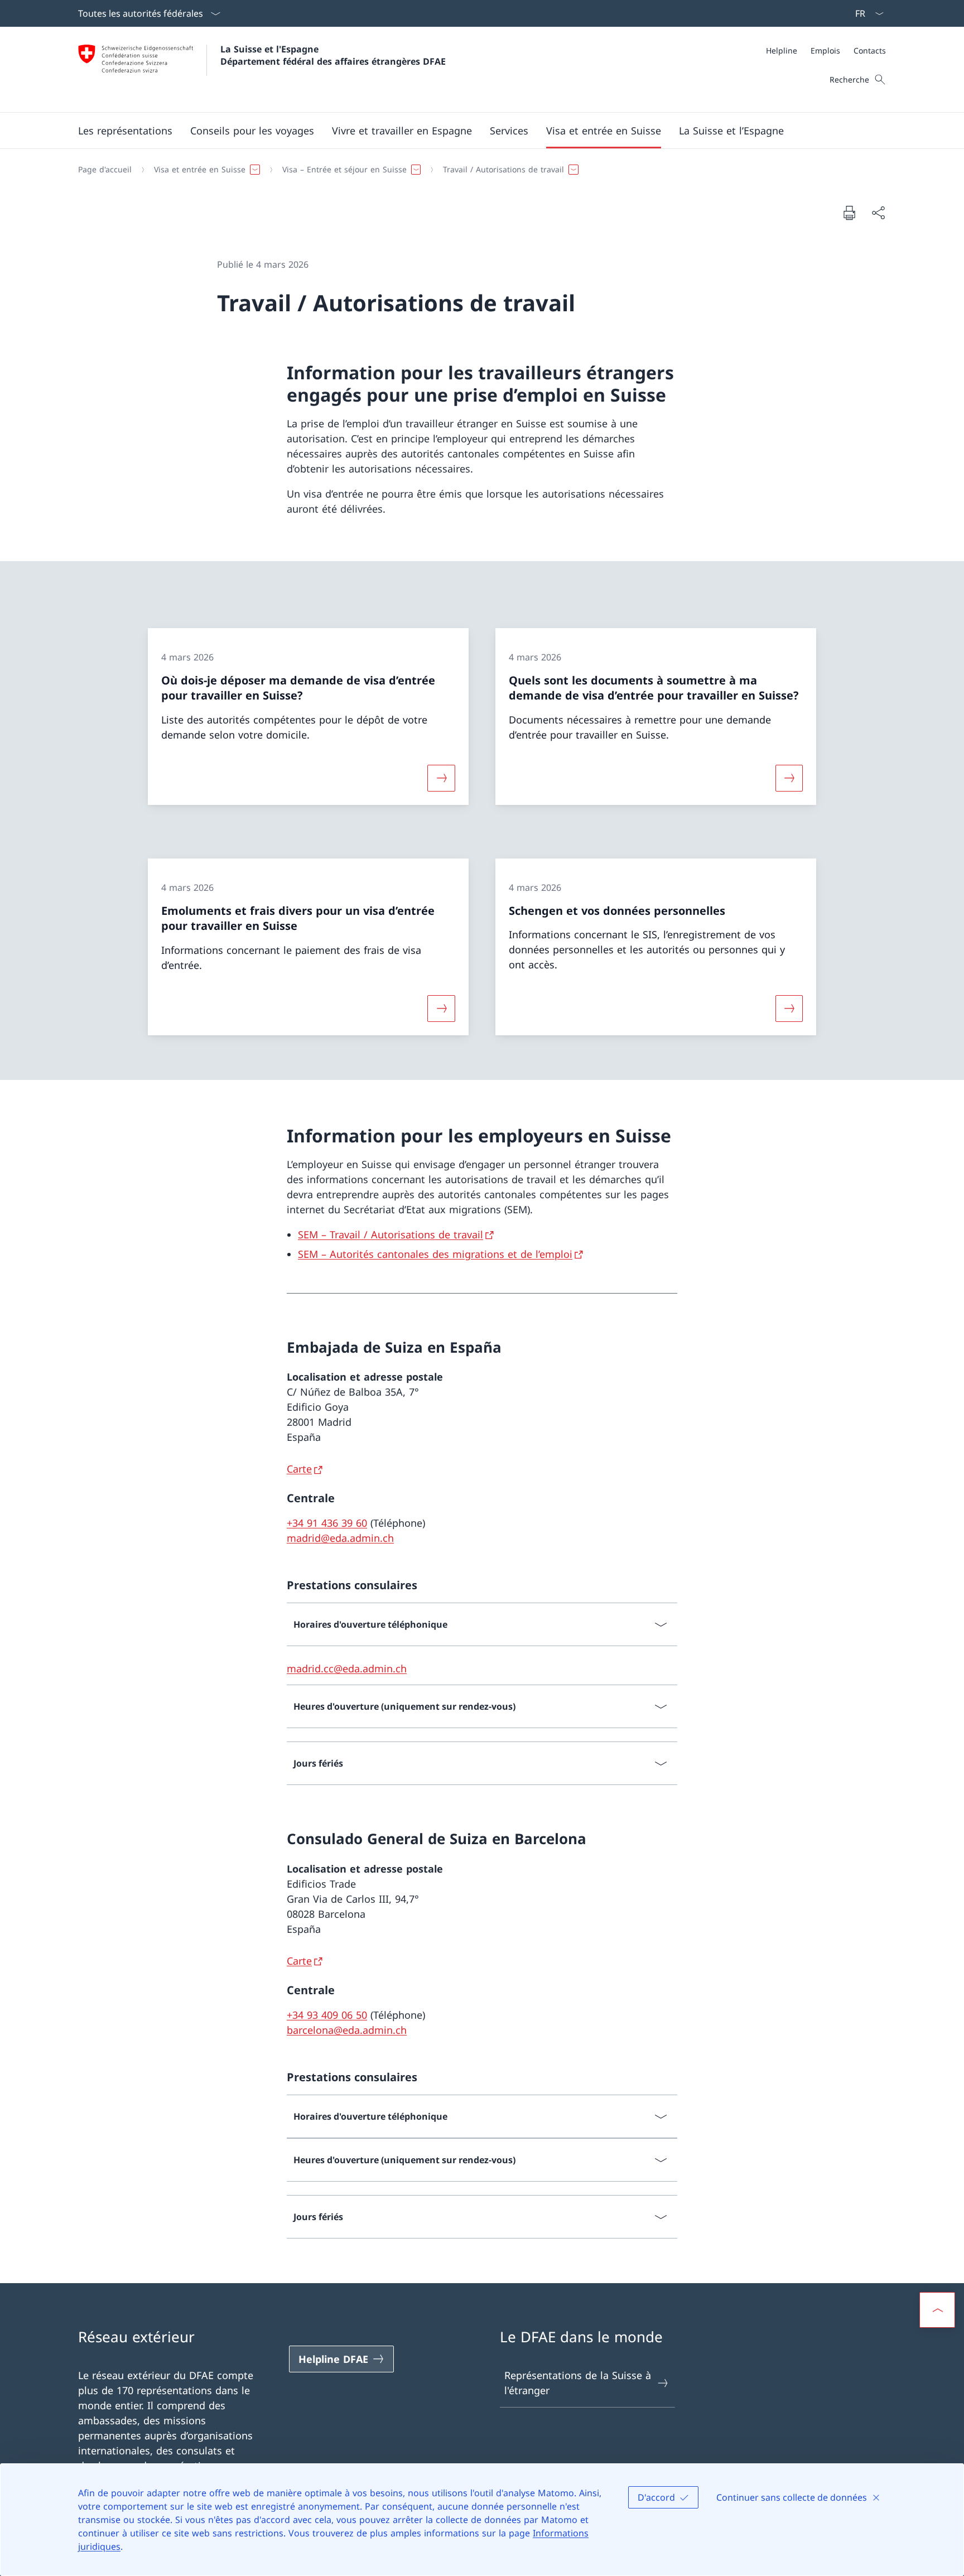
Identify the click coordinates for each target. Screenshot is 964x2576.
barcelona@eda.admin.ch (347, 2030)
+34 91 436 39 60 (327, 1523)
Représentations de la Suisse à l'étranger (578, 2383)
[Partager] (878, 213)
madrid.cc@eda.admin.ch (347, 1668)
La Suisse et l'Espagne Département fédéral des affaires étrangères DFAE (333, 55)
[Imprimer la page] (849, 213)
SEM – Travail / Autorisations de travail (391, 1234)
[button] (125, 131)
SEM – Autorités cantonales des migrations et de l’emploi (435, 1254)
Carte (299, 1469)
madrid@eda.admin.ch (340, 1538)
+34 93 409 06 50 (327, 2015)
